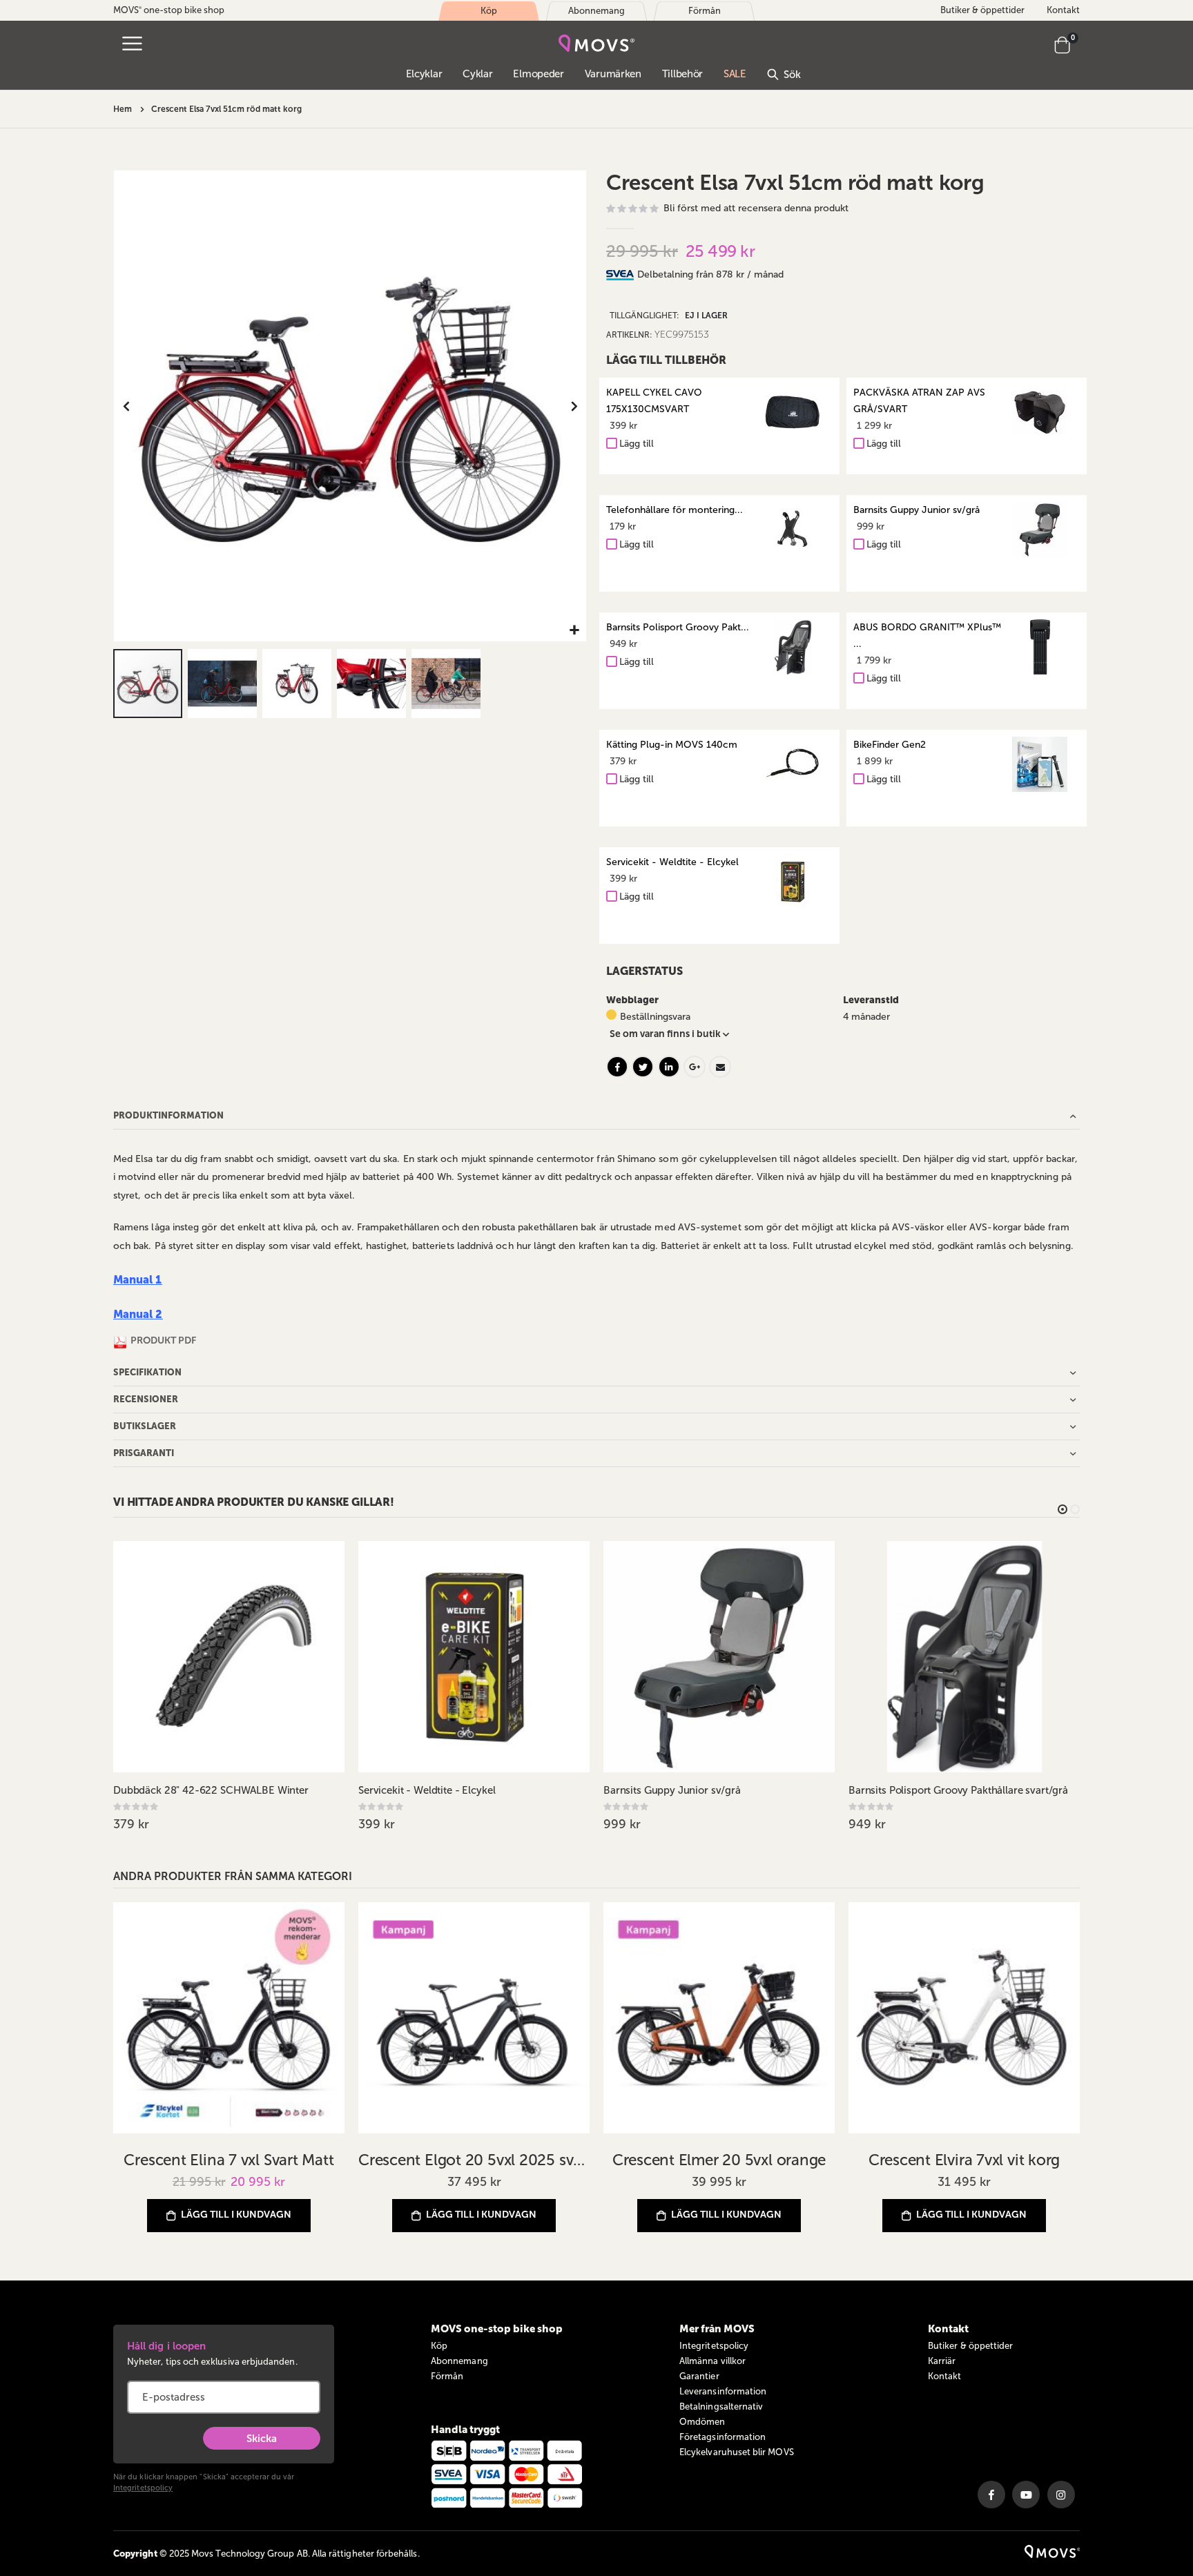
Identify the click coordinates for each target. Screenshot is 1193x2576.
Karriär (942, 2361)
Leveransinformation (723, 2391)
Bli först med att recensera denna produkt (756, 208)
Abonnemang (459, 2361)
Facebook (617, 1067)
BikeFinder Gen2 (890, 745)
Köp (439, 2346)
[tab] (859, 275)
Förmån (447, 2376)
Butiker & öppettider (982, 10)
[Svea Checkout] (622, 274)
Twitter (643, 1067)
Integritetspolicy (143, 2488)
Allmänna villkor (712, 2361)
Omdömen (702, 2422)
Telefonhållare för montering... (675, 510)
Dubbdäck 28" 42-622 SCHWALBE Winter (211, 1790)
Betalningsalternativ (721, 2406)
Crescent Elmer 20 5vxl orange (719, 2160)
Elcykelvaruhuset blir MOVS (737, 2452)
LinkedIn (669, 1067)
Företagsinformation (722, 2437)
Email (720, 1067)
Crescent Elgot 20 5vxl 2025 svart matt (474, 2160)
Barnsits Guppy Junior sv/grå (916, 510)
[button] (574, 631)
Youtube (1026, 2495)
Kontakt (1063, 10)
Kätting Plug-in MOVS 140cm (672, 745)
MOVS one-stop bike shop (169, 10)
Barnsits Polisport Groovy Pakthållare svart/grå (958, 1790)
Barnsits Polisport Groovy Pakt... (678, 627)
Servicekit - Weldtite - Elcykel (672, 862)
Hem (123, 109)
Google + (695, 1067)
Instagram (1061, 2495)
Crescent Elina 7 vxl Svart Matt (229, 2160)
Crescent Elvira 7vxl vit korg (964, 2160)
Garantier (699, 2376)
